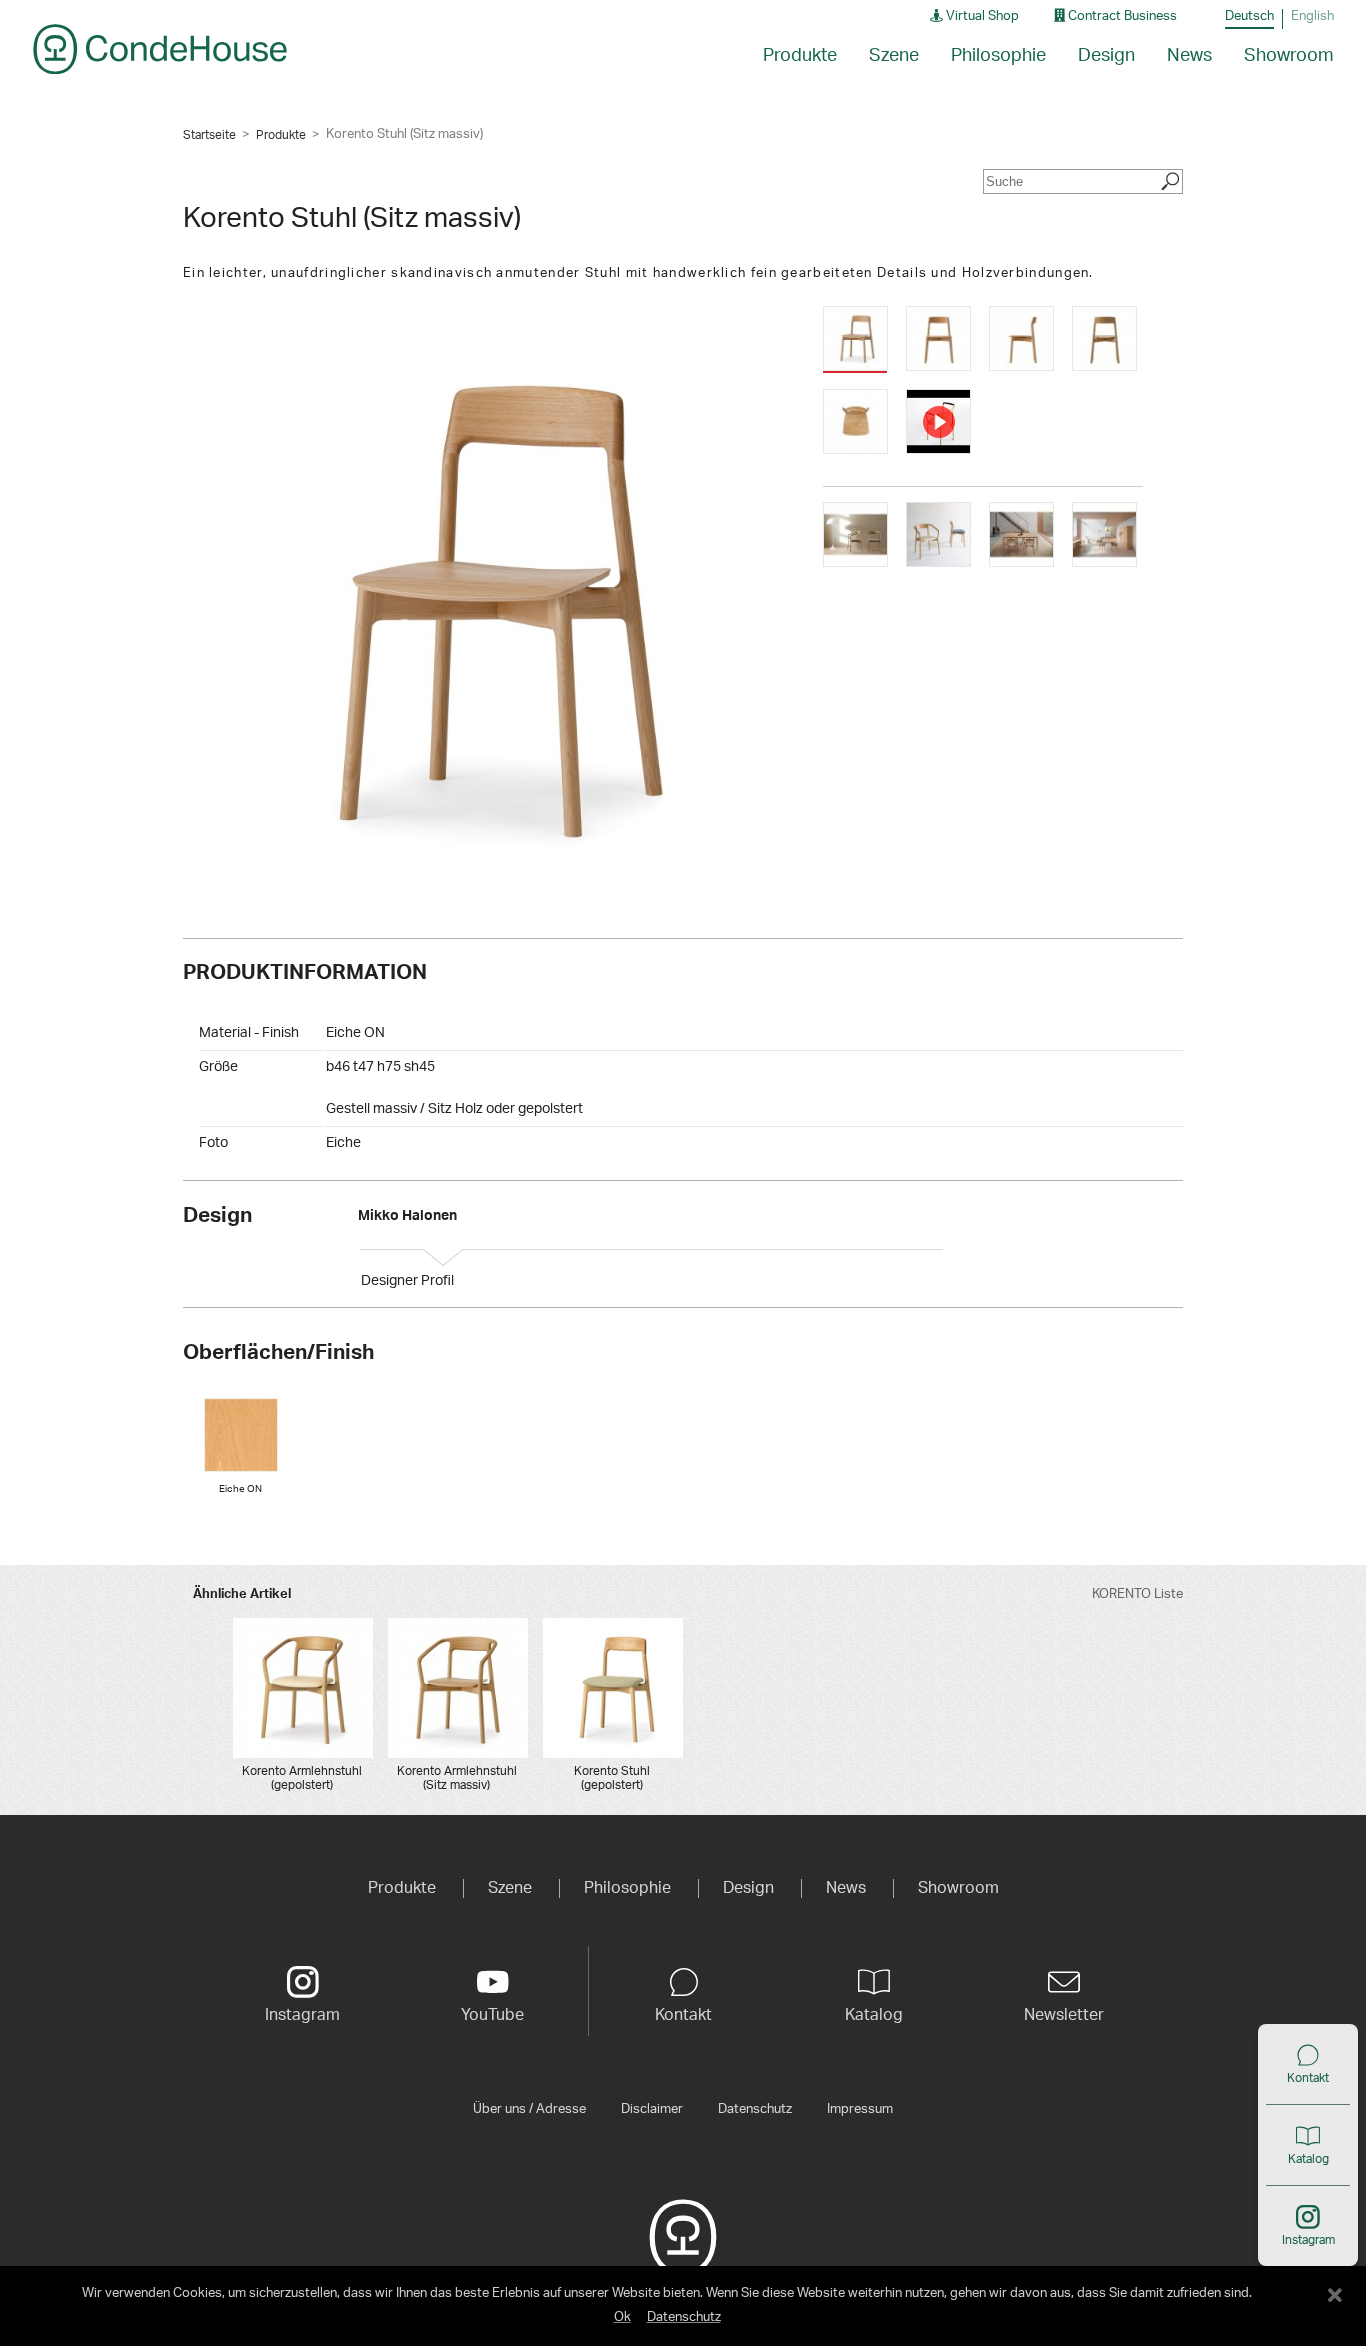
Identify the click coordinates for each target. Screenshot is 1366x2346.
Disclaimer (652, 2109)
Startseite (209, 135)
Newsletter (1064, 2015)
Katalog (1308, 2159)
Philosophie (998, 56)
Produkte (281, 135)
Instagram (1308, 2240)
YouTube (492, 2015)
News (1189, 56)
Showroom (1289, 56)
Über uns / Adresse (529, 2109)
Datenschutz (755, 2109)
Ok (622, 2317)
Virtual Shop (981, 16)
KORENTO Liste (1137, 1594)
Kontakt (1308, 2078)
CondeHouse (160, 49)
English (1312, 16)
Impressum (860, 2109)
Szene (894, 56)
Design (1106, 56)
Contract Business (1121, 16)
